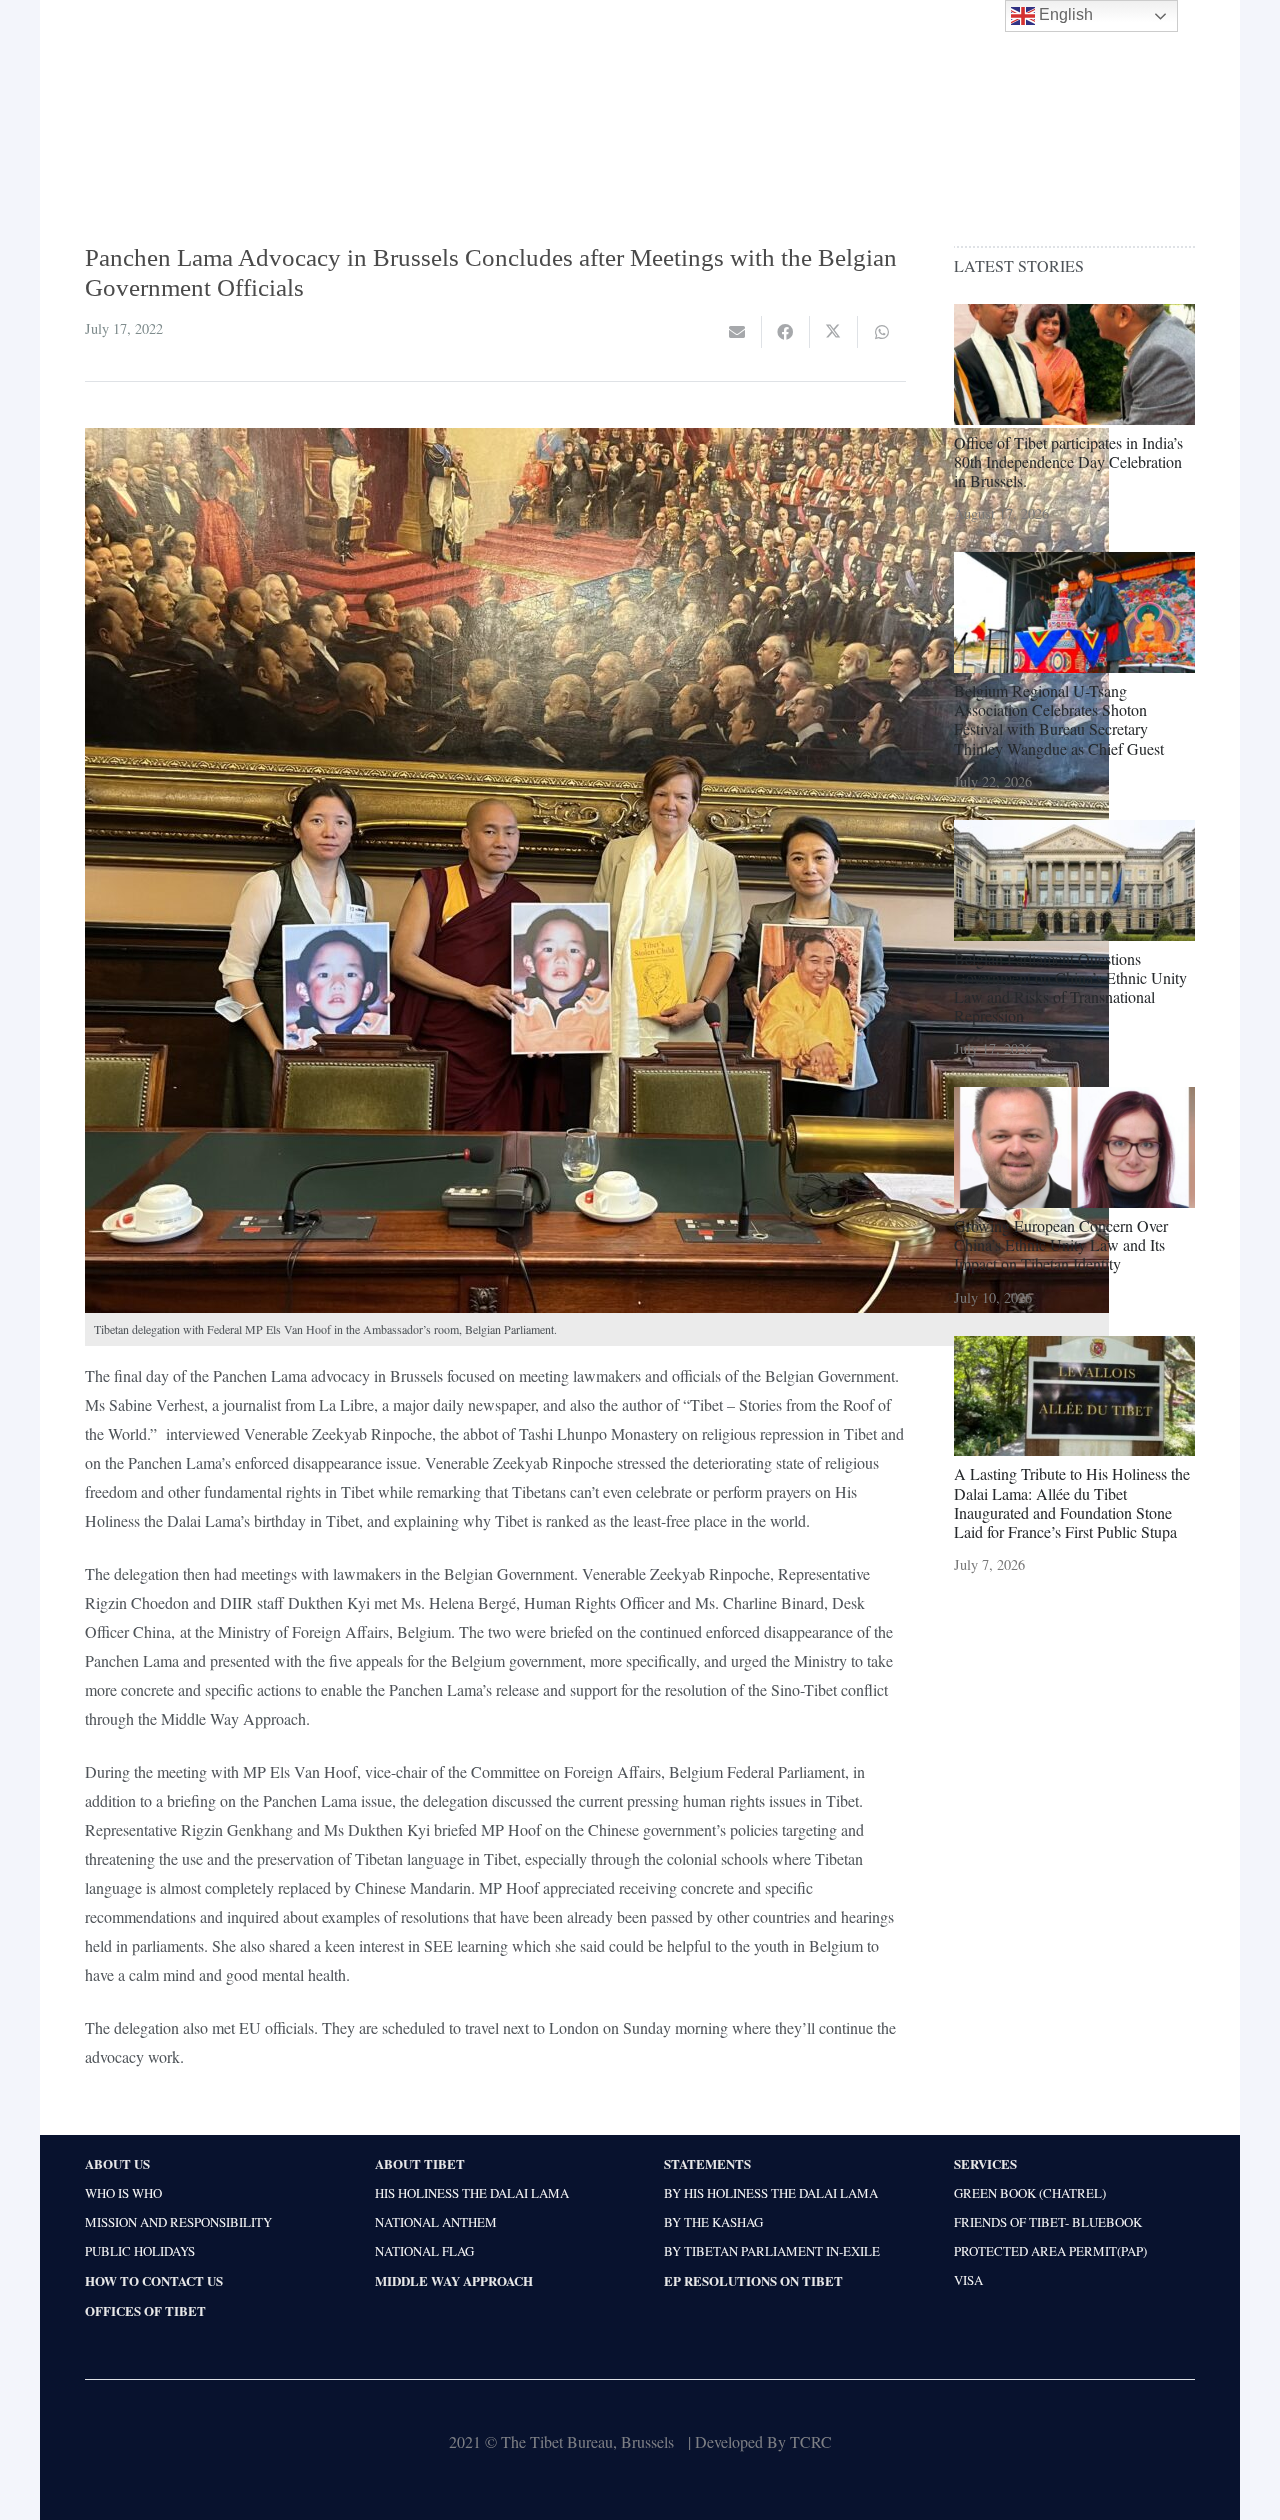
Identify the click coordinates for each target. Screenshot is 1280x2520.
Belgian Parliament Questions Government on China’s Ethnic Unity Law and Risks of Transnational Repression (1070, 987)
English (1064, 14)
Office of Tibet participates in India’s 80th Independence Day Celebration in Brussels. (1068, 461)
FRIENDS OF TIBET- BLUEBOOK (1048, 2222)
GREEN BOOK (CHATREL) (1030, 2193)
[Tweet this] (834, 332)
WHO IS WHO (123, 2193)
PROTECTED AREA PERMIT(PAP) (1050, 2251)
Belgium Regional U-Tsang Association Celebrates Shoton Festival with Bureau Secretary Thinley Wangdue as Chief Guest (1059, 719)
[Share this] (786, 332)
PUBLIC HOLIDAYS (140, 2251)
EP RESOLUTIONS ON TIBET (753, 2280)
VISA (968, 2280)
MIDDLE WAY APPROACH (454, 2280)
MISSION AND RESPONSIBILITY (178, 2222)
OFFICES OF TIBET (145, 2310)
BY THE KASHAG (713, 2222)
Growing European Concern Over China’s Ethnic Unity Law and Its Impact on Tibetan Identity (1061, 1244)
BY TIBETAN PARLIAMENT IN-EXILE (772, 2251)
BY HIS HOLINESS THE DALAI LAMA (771, 2193)
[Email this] (738, 332)
